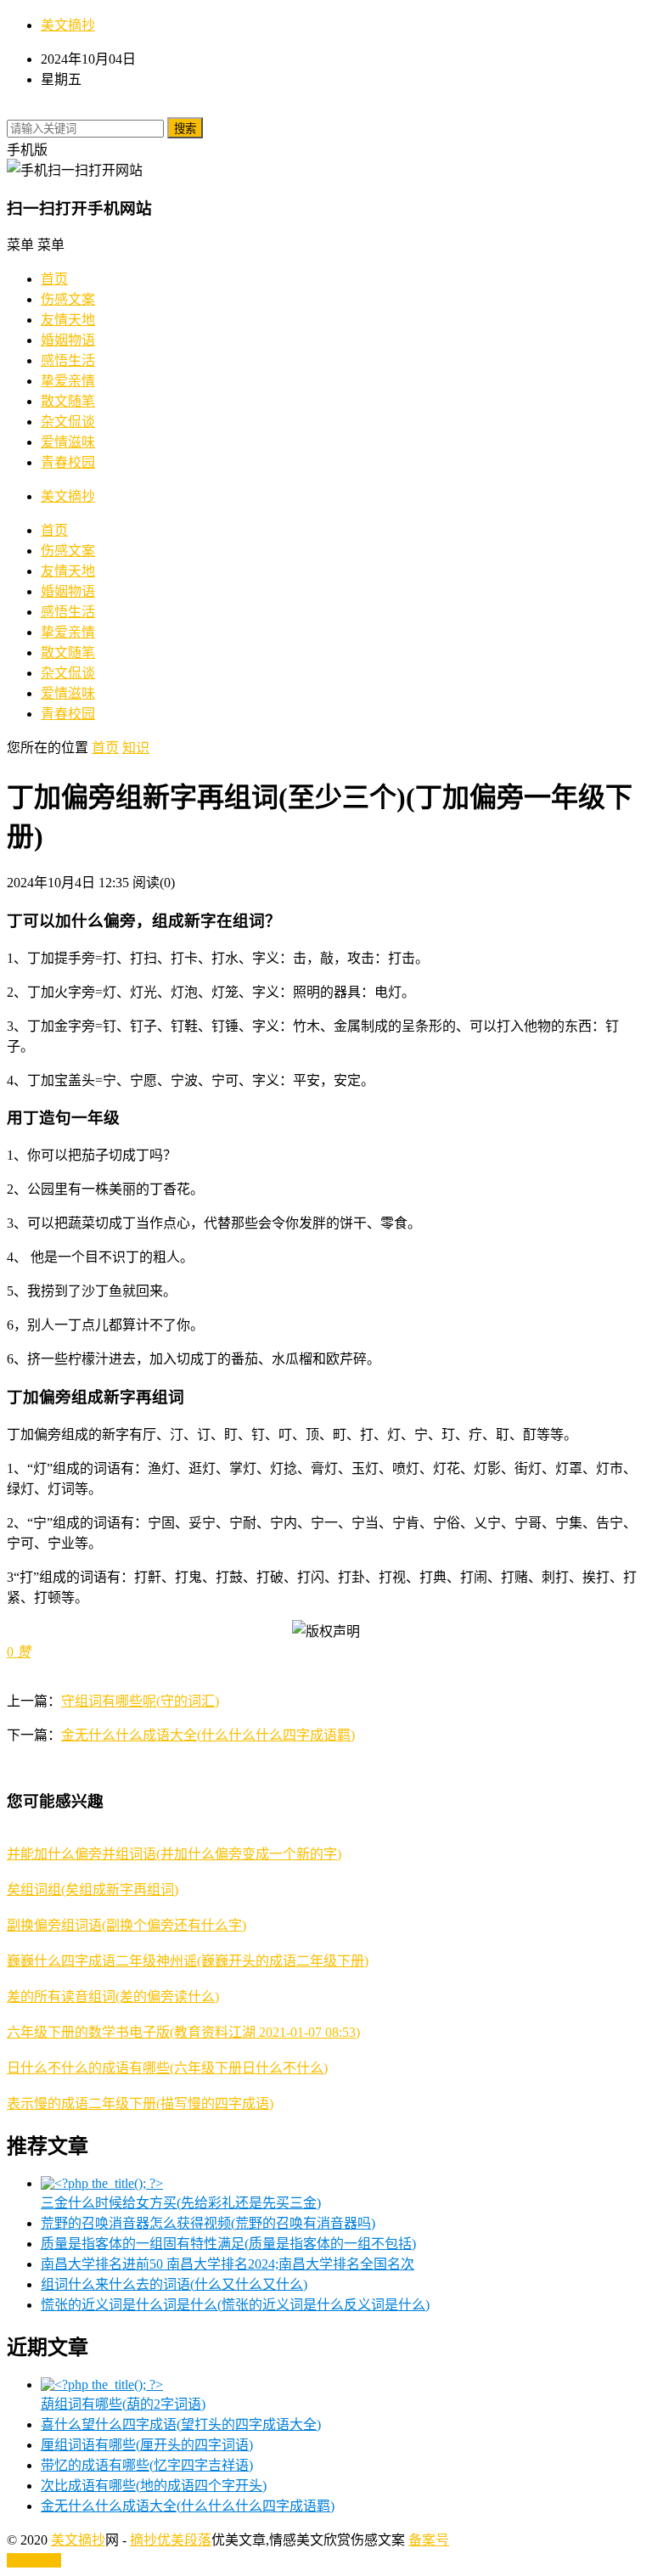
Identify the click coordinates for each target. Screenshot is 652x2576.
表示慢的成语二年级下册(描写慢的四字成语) (140, 2104)
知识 (136, 748)
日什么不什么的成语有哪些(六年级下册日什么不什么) (167, 2068)
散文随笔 (68, 401)
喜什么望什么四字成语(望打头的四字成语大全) (181, 2424)
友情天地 (68, 320)
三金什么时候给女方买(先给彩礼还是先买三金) (181, 2203)
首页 (54, 279)
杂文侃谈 (68, 422)
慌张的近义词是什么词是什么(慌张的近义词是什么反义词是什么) (235, 2305)
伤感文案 (68, 299)
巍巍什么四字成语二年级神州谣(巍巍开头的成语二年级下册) (188, 1961)
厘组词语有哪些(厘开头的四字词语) (147, 2445)
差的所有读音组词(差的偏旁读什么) (113, 1997)
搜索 (185, 129)
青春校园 (68, 462)
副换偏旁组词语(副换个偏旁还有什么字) (126, 1925)
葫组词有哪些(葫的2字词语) (123, 2404)
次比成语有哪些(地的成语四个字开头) (154, 2486)
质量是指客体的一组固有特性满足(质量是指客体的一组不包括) (228, 2244)
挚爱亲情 (68, 381)
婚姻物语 (68, 340)
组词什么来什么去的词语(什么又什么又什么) (174, 2284)
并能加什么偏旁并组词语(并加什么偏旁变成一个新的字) (174, 1854)
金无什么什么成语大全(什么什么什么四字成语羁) (208, 1735)
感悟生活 (68, 360)
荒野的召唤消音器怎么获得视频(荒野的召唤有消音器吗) (208, 2223)
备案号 (429, 2540)
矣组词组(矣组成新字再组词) (93, 1890)
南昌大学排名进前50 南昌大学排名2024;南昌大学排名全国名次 (228, 2264)
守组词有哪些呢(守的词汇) (140, 1701)
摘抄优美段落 (171, 2540)
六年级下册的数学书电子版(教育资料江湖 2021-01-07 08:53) (183, 2032)
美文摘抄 (68, 25)
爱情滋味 (68, 442)
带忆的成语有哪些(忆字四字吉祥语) (147, 2465)
